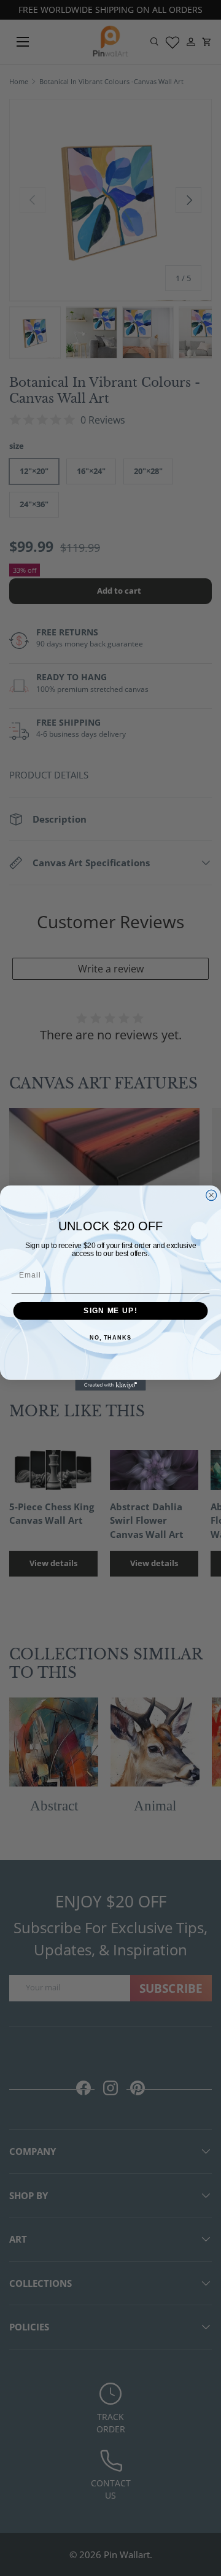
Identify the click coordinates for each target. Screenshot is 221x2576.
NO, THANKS (110, 1338)
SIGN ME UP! (110, 1311)
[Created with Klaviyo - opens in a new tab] (110, 1385)
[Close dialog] (211, 1195)
